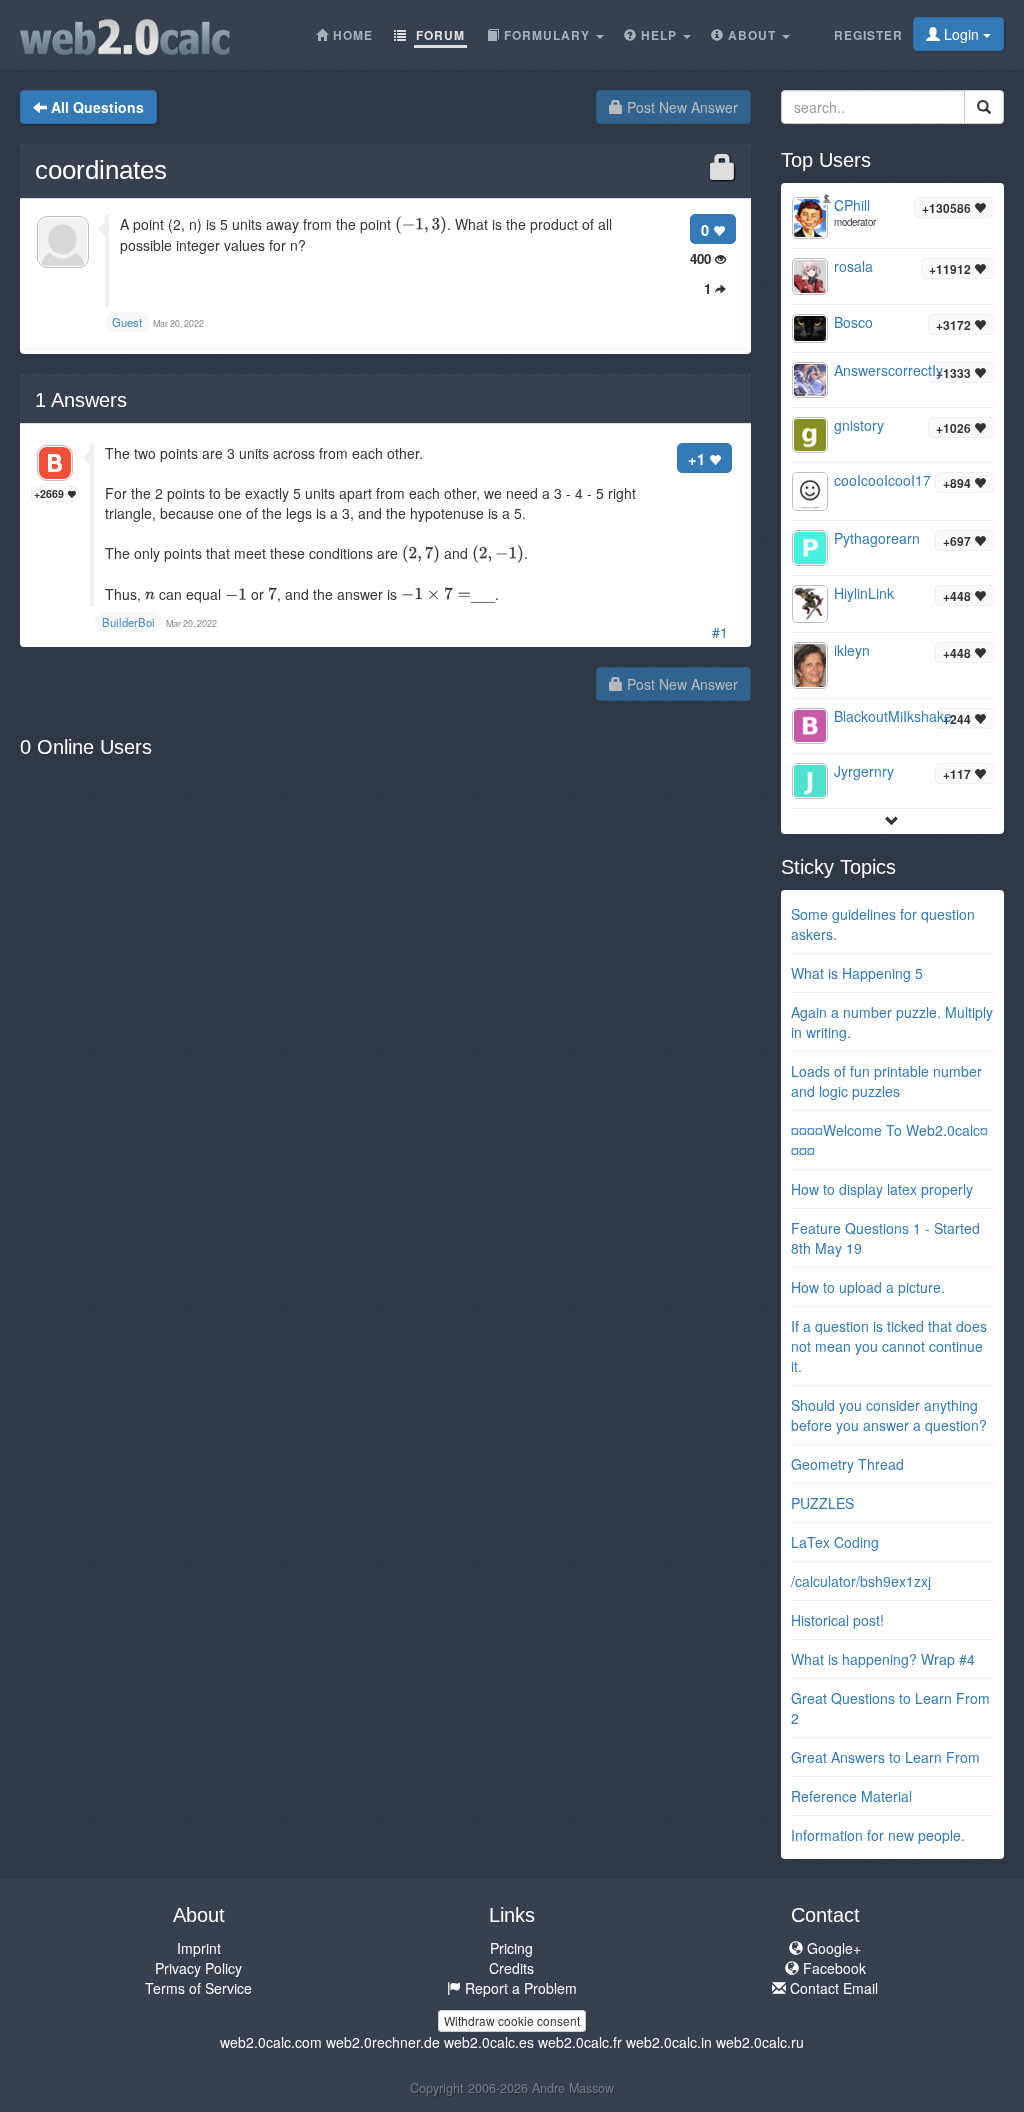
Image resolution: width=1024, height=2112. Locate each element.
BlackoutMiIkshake (893, 716)
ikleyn (852, 650)
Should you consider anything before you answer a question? (889, 1415)
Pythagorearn (877, 538)
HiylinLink (864, 593)
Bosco (853, 322)
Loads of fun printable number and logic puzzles (886, 1081)
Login (961, 34)
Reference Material (851, 1796)
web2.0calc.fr (580, 2042)
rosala (853, 266)
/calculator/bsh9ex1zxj (861, 1581)
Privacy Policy (198, 1968)
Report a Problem (519, 1988)
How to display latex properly (882, 1189)
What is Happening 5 (857, 973)
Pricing (511, 1948)
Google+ (832, 1948)
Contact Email (832, 1988)
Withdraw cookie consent (512, 2020)
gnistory (859, 425)
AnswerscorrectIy (888, 370)
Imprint (199, 1948)
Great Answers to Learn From (885, 1757)
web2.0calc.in (669, 2042)
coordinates (101, 170)
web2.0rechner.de (383, 2042)
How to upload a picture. (868, 1287)
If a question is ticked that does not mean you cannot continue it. (889, 1346)
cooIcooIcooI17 (882, 480)
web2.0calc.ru (760, 2042)
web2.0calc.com (271, 2042)
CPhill (852, 205)
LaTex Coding (835, 1542)
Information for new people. (878, 1835)
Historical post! (837, 1620)
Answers (81, 400)
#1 (720, 632)
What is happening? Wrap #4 (883, 1659)
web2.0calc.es (489, 2042)
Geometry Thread (847, 1464)
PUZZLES (822, 1503)
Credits (511, 1968)
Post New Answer (680, 107)
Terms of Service (198, 1988)
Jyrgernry (864, 771)
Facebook (832, 1968)
